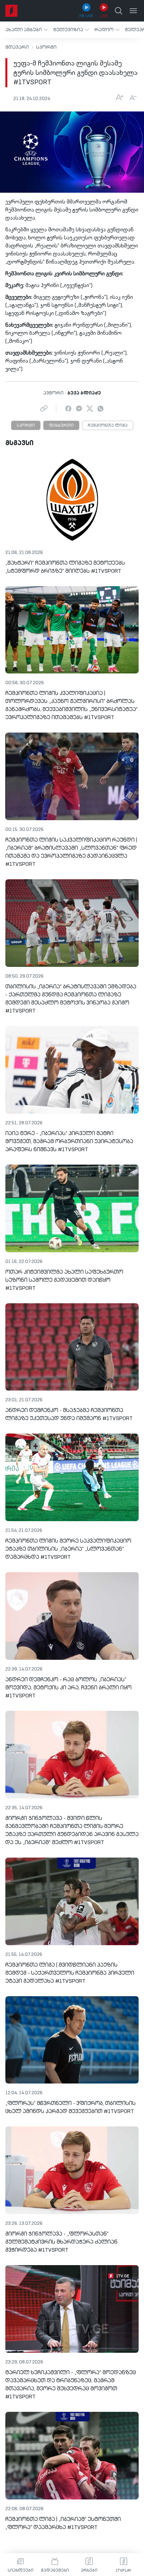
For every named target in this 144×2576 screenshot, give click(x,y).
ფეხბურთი (61, 426)
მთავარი (17, 47)
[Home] (11, 11)
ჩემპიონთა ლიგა (108, 426)
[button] (27, 30)
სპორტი (46, 47)
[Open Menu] (133, 11)
